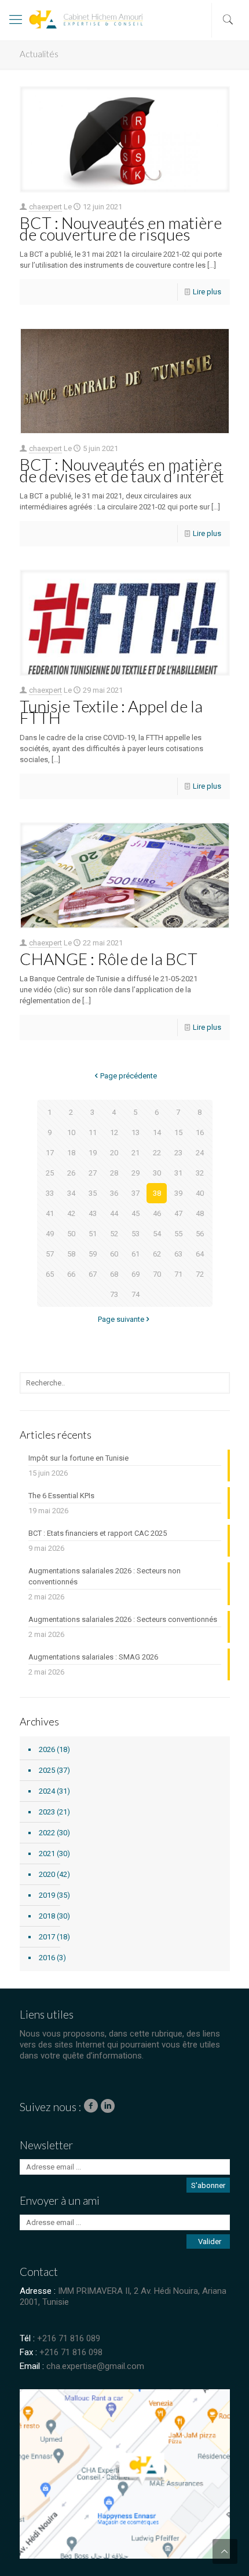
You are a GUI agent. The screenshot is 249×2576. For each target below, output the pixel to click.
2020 (47, 1874)
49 (50, 1234)
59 (93, 1254)
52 (114, 1234)
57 (50, 1254)
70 (157, 1274)
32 (200, 1173)
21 (136, 1153)
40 (200, 1193)
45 (136, 1213)
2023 (47, 1812)
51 (93, 1234)
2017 (47, 1937)
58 (71, 1254)
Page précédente (129, 1076)
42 (71, 1213)
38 (157, 1193)
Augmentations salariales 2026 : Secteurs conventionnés (123, 1619)
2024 (47, 1791)
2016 (47, 1958)
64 (200, 1254)
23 (178, 1153)
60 (114, 1254)
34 (71, 1193)
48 (200, 1213)
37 (136, 1193)
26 (71, 1173)
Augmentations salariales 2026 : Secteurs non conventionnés (105, 1576)
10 (71, 1132)
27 (93, 1173)
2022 (47, 1833)
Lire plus (207, 292)
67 (93, 1274)
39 (178, 1193)
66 (71, 1274)
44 (114, 1213)
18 (71, 1153)
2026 (47, 1749)
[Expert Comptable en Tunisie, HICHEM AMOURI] (61, 23)
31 (178, 1173)
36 (114, 1193)
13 (136, 1132)
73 (114, 1294)
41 (50, 1213)
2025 (47, 1770)
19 (93, 1153)
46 (157, 1213)
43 (93, 1213)
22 (157, 1153)
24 (200, 1153)
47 (178, 1213)
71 (178, 1274)
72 (200, 1274)
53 (136, 1234)
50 (71, 1234)
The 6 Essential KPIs (61, 1496)
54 (157, 1234)
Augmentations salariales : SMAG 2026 (93, 1657)
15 (178, 1132)
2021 (47, 1854)
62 (157, 1254)
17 (50, 1153)
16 (200, 1132)
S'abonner (208, 2185)
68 (114, 1274)
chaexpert (45, 207)
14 (157, 1132)
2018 (47, 1916)
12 (114, 1132)
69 (136, 1274)
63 (178, 1254)
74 (136, 1294)
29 (136, 1173)
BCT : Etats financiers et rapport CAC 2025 (98, 1533)
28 (114, 1173)
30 (157, 1173)
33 (50, 1193)
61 (136, 1254)
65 (50, 1274)
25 (50, 1173)
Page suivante (121, 1319)
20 (114, 1153)
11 (93, 1132)
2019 (47, 1895)
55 (178, 1234)
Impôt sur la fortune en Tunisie (78, 1458)
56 (200, 1234)
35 (93, 1193)
